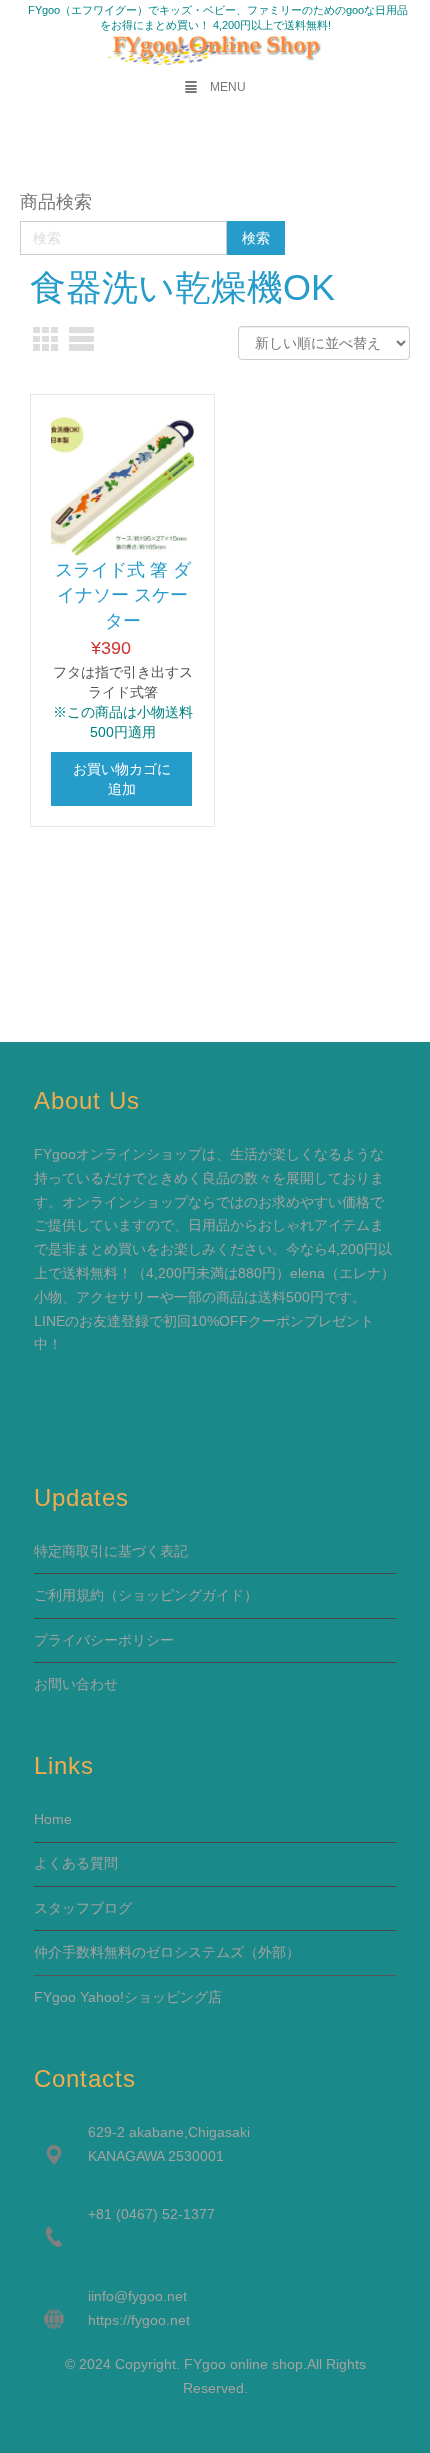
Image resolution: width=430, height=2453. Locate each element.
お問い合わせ (76, 1684)
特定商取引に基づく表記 (111, 1551)
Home (53, 1819)
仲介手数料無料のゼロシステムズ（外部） (167, 1952)
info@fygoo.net (139, 2296)
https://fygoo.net (139, 2320)
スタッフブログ (83, 1908)
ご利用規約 (69, 1595)
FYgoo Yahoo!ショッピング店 (128, 1997)
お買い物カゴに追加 (122, 779)
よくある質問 (76, 1863)
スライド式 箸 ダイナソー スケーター (123, 595)
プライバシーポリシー (104, 1640)
